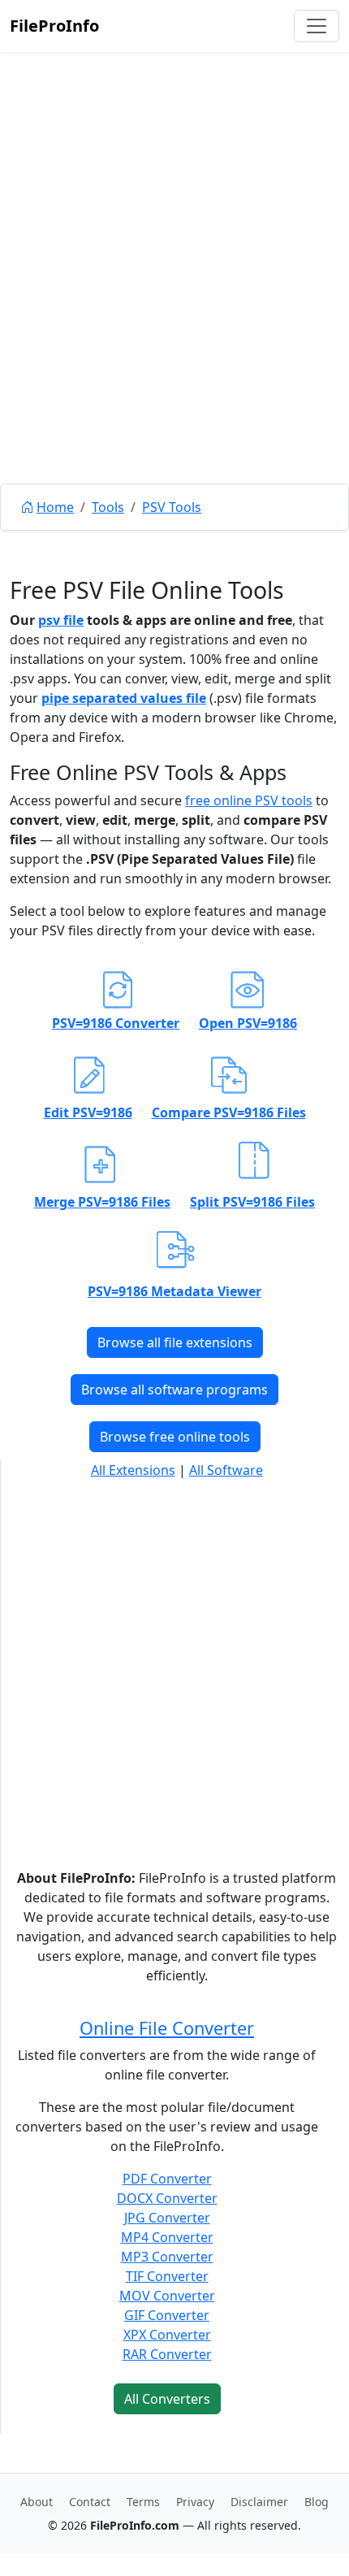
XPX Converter (167, 2335)
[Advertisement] (174, 305)
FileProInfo (54, 26)
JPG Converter (167, 2218)
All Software (226, 1470)
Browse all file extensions (175, 1342)
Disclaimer (259, 2502)
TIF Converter (167, 2276)
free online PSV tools (249, 800)
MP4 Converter (167, 2237)
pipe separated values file (124, 698)
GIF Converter (167, 2315)
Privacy (195, 2502)
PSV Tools (172, 507)
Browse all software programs (174, 1390)
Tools (108, 507)
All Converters (167, 2399)
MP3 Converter (167, 2257)
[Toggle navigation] (317, 26)
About (37, 2502)
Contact (90, 2502)
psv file (61, 620)
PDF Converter (167, 2179)
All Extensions (133, 1470)
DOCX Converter (167, 2198)
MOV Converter (167, 2296)
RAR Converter (167, 2354)
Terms (143, 2502)
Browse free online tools (175, 1437)
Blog (317, 2502)
